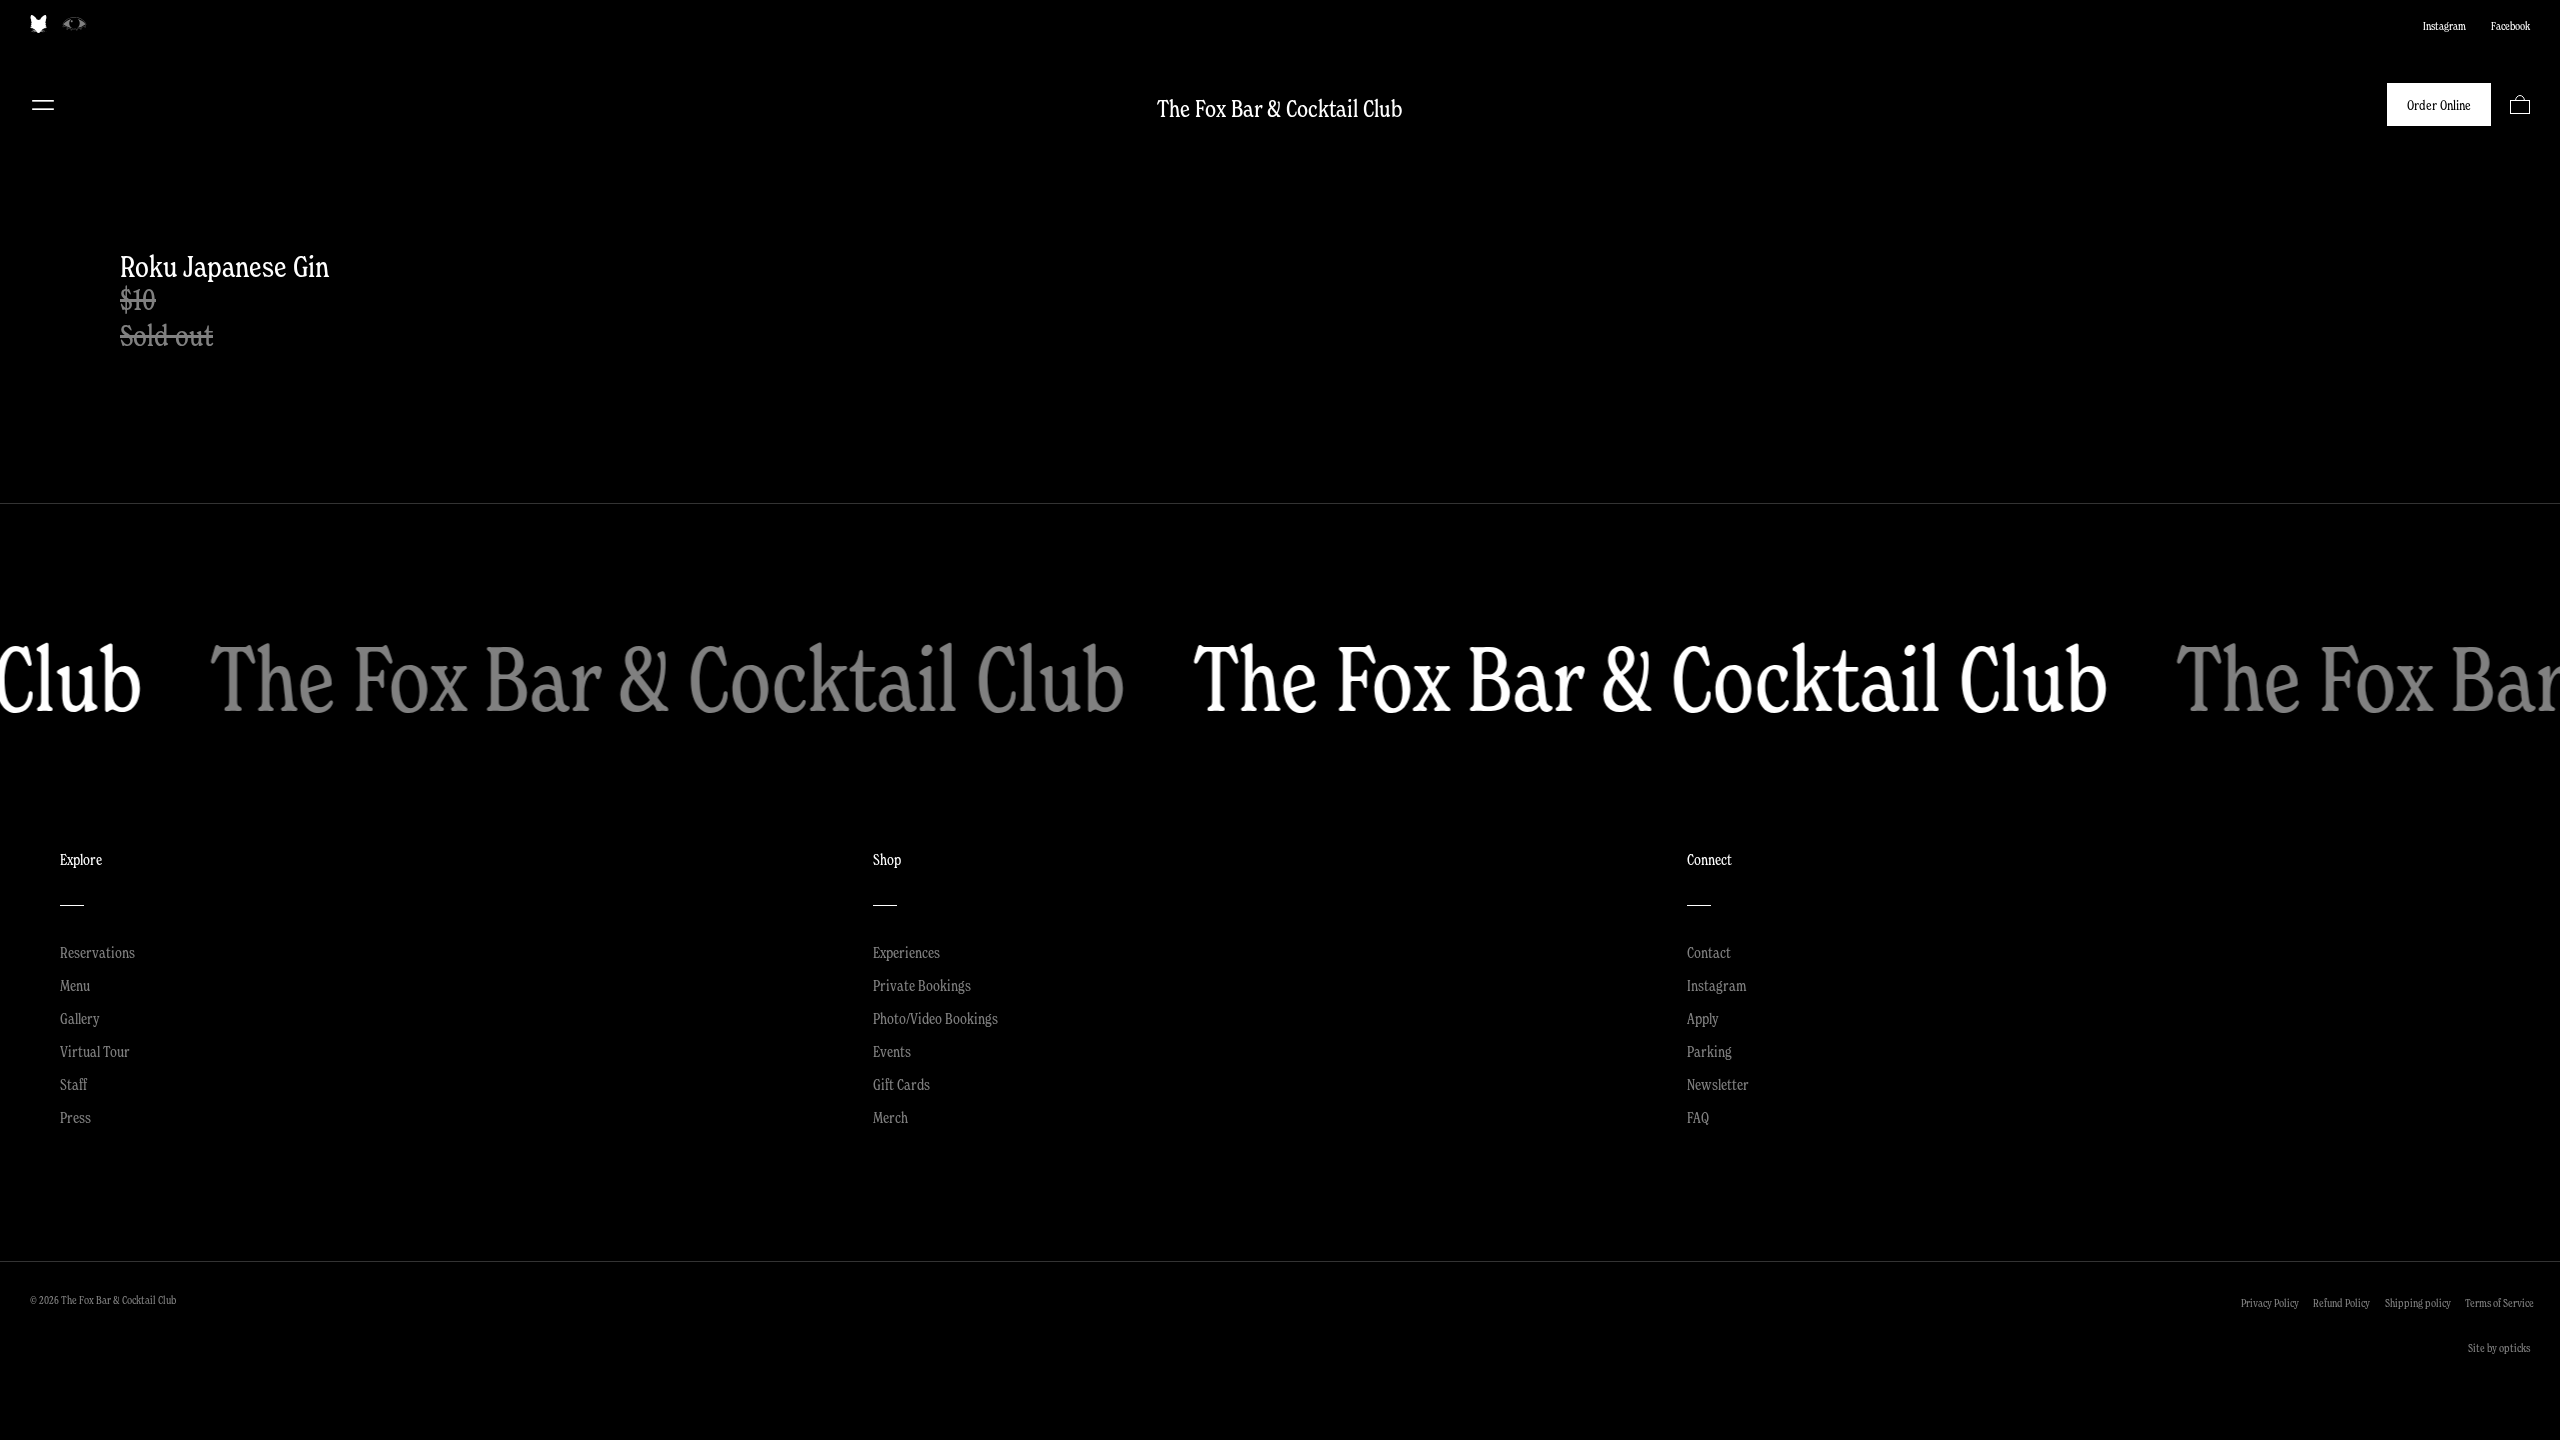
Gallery (80, 1018)
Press (75, 1117)
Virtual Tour (95, 1051)
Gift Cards (901, 1084)
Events (892, 1051)
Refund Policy (2341, 1303)
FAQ (1698, 1117)
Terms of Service (2499, 1303)
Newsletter (1718, 1084)
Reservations (97, 952)
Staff (73, 1084)
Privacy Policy (2270, 1303)
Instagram (2444, 26)
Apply (1703, 1018)
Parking (1709, 1051)
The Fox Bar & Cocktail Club (1280, 108)
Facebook (2510, 26)
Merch (890, 1117)
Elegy (74, 24)
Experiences (906, 952)
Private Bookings (922, 985)
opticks (2514, 1348)
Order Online (2439, 105)
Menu (43, 105)
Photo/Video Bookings (935, 1018)
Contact (1709, 952)
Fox (38, 24)
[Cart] (2520, 104)
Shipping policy (2418, 1303)
